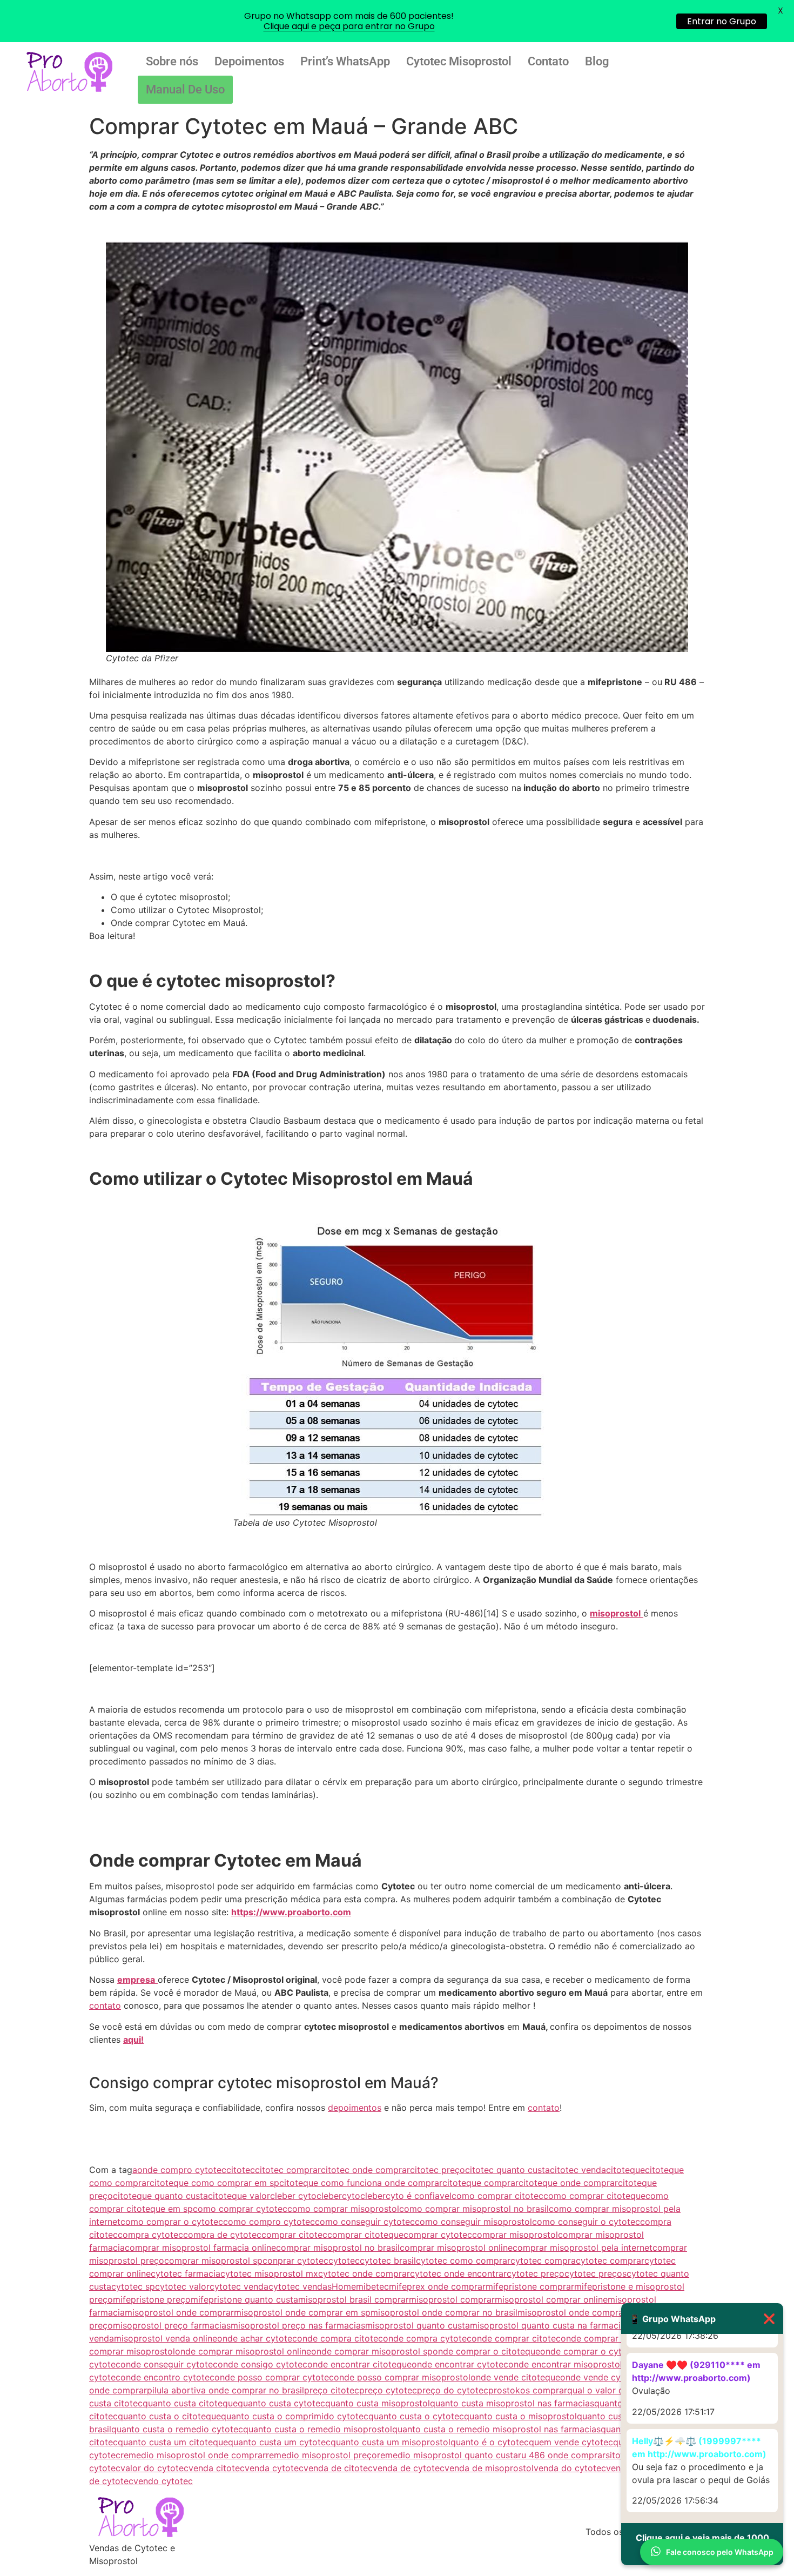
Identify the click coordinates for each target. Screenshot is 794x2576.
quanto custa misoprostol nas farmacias (512, 2403)
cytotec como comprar (463, 2260)
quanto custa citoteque (190, 2403)
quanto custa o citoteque (169, 2416)
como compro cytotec (269, 2222)
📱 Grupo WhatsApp (702, 2319)
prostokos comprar (528, 2390)
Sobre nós (172, 61)
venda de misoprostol (489, 2468)
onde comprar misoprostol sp (372, 2351)
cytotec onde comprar (364, 2273)
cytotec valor (182, 2286)
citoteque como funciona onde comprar (361, 2183)
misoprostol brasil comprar (354, 2299)
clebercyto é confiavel (406, 2196)
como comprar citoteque (594, 2196)
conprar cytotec (295, 2260)
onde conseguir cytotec (169, 2364)
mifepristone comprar (530, 2286)
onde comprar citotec (516, 2338)
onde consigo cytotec (263, 2364)
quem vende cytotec (571, 2442)
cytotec (344, 2260)
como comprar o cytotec (172, 2222)
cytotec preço (536, 2273)
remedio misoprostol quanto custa (448, 2455)
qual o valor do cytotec (615, 2390)
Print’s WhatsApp (345, 61)
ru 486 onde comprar (562, 2455)
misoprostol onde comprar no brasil (444, 2312)
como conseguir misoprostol (473, 2222)
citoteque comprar (480, 2183)
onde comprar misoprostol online (243, 2351)
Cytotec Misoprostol (459, 61)
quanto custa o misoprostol (520, 2416)
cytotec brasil (388, 2260)
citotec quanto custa (507, 2170)
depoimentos (355, 2108)
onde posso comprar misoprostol (402, 2377)
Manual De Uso (185, 89)
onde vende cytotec (601, 2377)
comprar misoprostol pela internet (583, 2248)
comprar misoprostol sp (213, 2260)
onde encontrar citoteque (359, 2364)
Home (344, 2286)
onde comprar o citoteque (486, 2351)
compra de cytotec (222, 2235)
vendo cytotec (163, 2481)
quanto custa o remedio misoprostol (318, 2429)
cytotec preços (595, 2273)
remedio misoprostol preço (321, 2455)
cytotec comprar (610, 2260)
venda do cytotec (570, 2468)
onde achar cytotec (257, 2338)
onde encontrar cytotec (460, 2364)
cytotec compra (543, 2260)
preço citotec (332, 2390)
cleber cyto (293, 2196)
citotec (241, 2170)
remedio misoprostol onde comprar (193, 2455)
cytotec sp (133, 2286)
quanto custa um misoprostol (391, 2442)
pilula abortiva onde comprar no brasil (226, 2390)
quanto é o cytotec (490, 2442)
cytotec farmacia (186, 2273)
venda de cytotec (409, 2468)
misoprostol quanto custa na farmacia (548, 2325)
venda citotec (217, 2468)
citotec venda (578, 2170)
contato (105, 2005)
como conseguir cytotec (365, 2222)
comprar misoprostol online (456, 2248)
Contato (548, 61)
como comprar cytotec (240, 2209)
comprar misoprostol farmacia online (200, 2248)
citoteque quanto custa (160, 2196)
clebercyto (338, 2196)
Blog (597, 61)
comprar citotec (294, 2235)
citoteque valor (239, 2196)
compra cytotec (150, 2235)
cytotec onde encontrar (458, 2273)
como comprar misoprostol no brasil (474, 2209)
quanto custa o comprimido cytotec (295, 2416)
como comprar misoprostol (343, 2209)
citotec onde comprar (365, 2170)
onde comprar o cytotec (590, 2351)
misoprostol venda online (166, 2338)
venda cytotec (274, 2468)
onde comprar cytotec (607, 2338)
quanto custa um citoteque (173, 2442)
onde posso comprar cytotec (274, 2377)
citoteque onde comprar (568, 2183)
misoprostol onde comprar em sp (302, 2312)
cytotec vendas (300, 2286)
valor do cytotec (154, 2468)
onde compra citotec (340, 2338)
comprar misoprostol (515, 2235)
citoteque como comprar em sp (214, 2183)
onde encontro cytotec (167, 2377)
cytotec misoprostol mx (269, 2273)
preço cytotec (388, 2390)
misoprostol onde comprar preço (585, 2312)
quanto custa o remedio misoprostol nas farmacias (496, 2429)
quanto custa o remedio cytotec (177, 2429)
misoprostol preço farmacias (172, 2325)
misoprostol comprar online (551, 2299)
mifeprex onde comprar (437, 2286)
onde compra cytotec (427, 2338)
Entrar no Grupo (722, 21)
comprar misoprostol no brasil (338, 2248)
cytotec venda (239, 2286)
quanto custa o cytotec (416, 2416)
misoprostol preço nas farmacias (298, 2325)
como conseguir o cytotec (586, 2222)
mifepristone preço (152, 2299)
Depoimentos (249, 61)
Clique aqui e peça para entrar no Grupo (349, 26)
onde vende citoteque (515, 2377)
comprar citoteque (365, 2235)
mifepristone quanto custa (244, 2299)
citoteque (625, 2170)
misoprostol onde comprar (179, 2312)
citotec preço (438, 2170)
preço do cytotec (453, 2390)
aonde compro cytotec (179, 2170)
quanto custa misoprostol (378, 2403)
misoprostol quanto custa (418, 2325)
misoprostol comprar (452, 2299)
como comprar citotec (497, 2196)
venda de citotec (338, 2468)
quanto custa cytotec (281, 2403)
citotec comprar (288, 2170)
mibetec (372, 2286)
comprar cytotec (438, 2235)
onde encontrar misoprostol (565, 2364)
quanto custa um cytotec (279, 2442)
